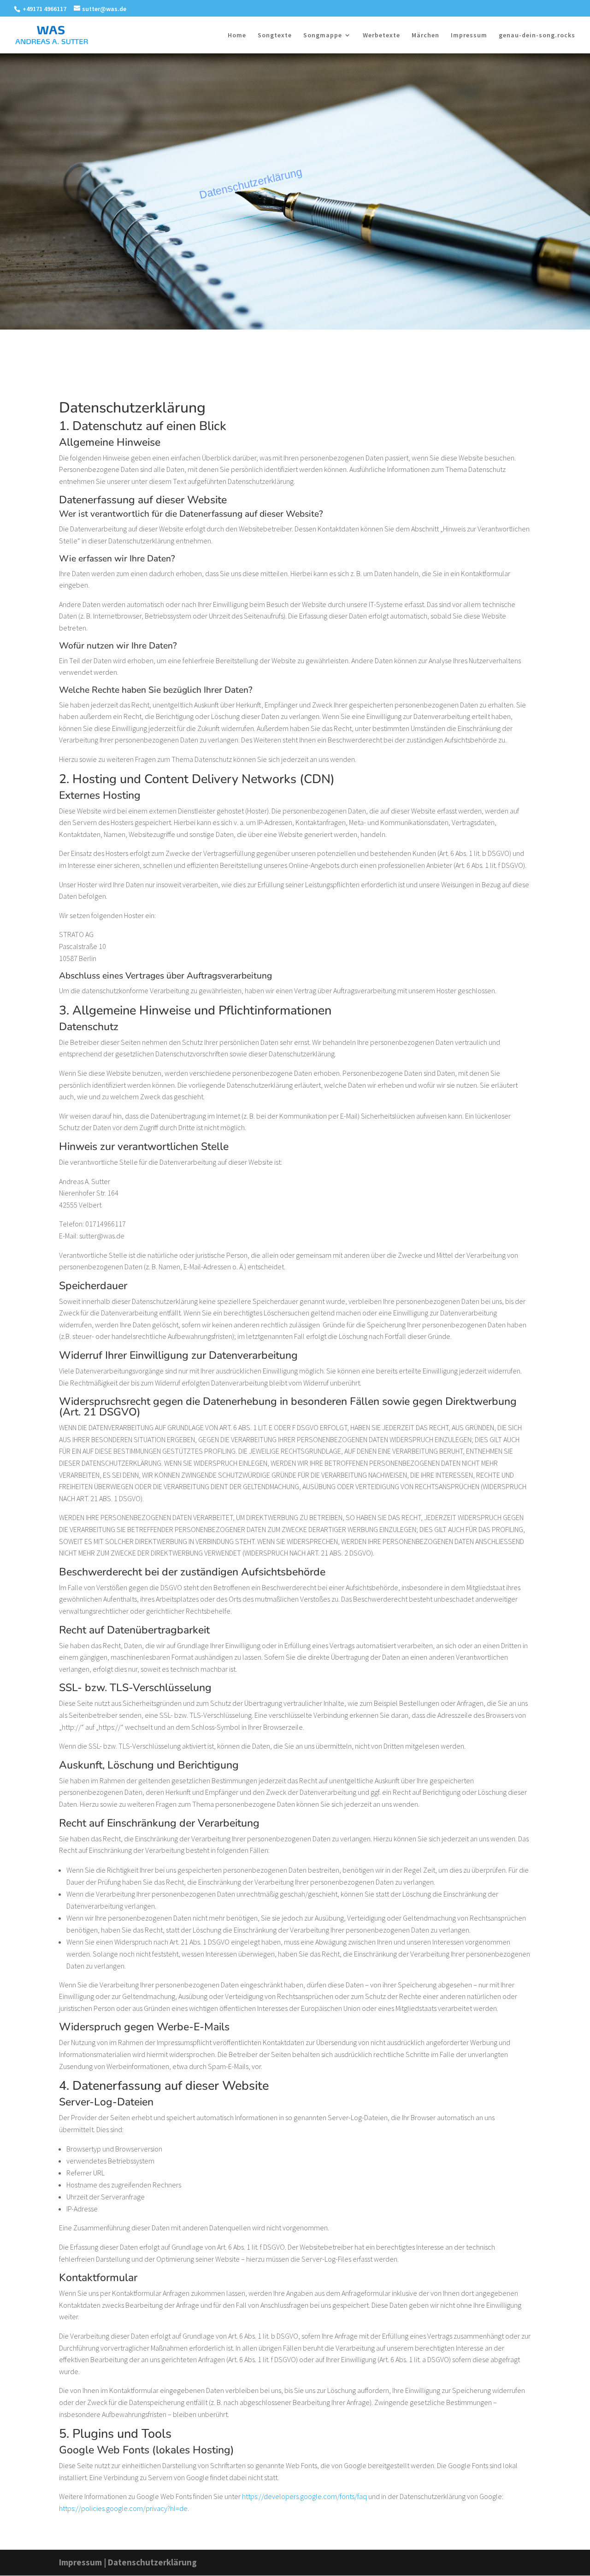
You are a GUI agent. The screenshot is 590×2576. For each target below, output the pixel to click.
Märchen (425, 35)
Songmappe (323, 35)
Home (237, 35)
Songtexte (275, 35)
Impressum (469, 35)
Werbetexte (381, 35)
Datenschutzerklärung (152, 2562)
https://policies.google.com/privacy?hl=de (123, 2508)
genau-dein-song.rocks (537, 35)
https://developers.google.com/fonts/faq (304, 2496)
